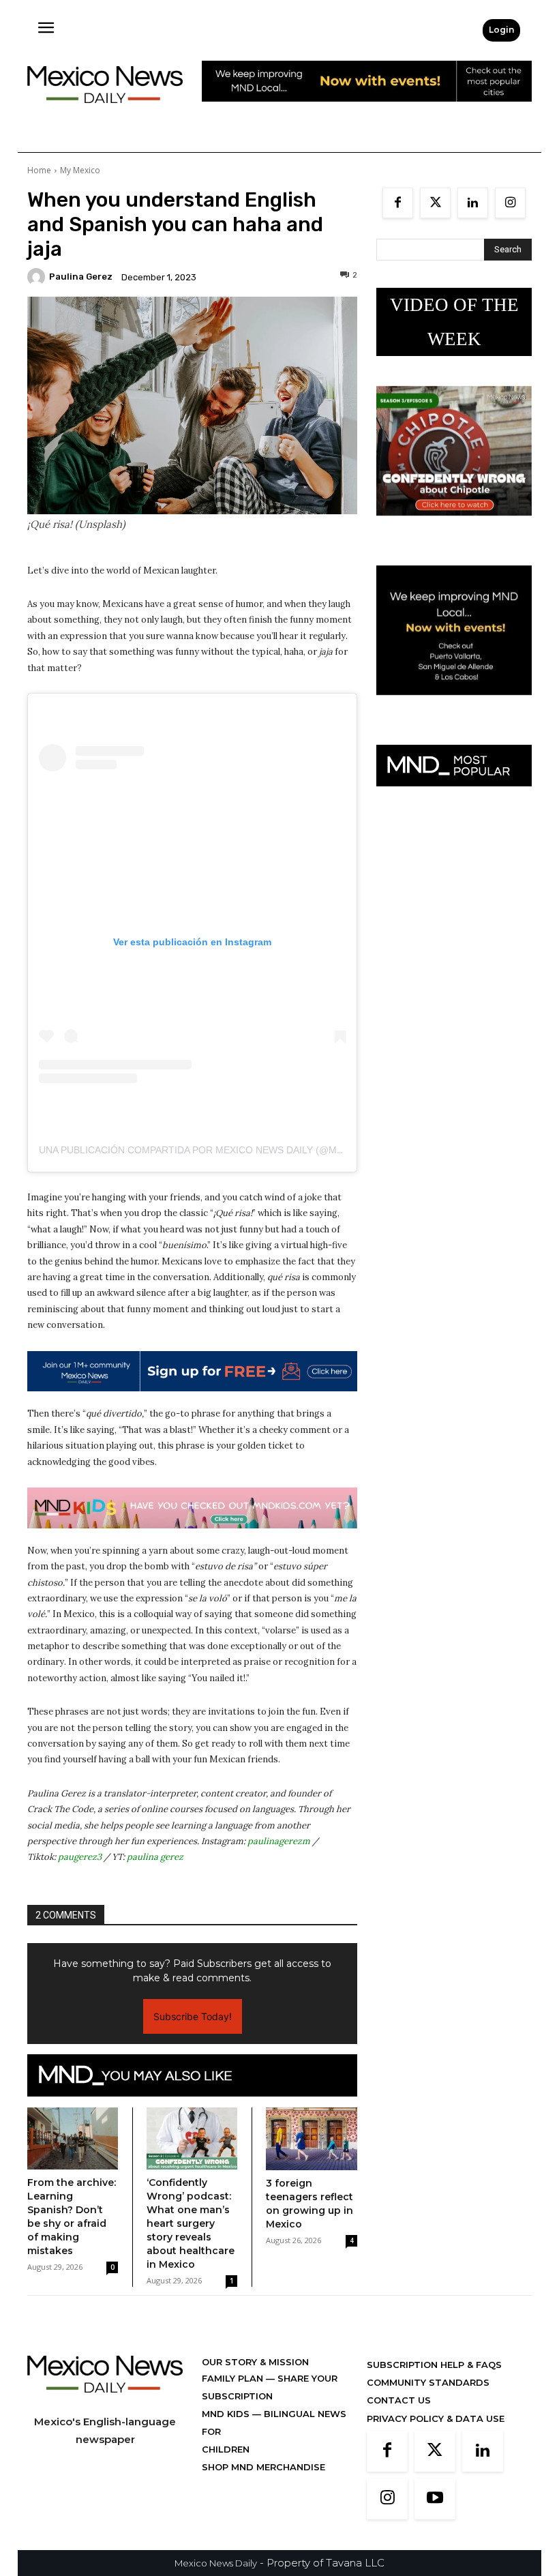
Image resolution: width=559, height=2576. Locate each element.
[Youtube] (435, 2499)
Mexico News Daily (216, 2563)
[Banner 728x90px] (192, 1508)
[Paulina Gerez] (38, 277)
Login (501, 30)
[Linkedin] (473, 203)
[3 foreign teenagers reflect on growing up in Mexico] (312, 2139)
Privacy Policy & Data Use (436, 2418)
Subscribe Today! (193, 2016)
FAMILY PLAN (234, 2378)
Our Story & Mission (255, 2362)
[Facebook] (398, 203)
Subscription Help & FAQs (434, 2365)
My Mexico (80, 170)
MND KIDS (227, 2414)
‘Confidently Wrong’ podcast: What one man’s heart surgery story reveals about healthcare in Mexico (191, 2223)
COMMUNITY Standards (428, 2382)
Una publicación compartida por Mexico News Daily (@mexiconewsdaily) (231, 1150)
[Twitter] (435, 203)
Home (39, 170)
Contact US (399, 2400)
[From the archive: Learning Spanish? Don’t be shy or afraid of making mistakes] (73, 2139)
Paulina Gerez (81, 277)
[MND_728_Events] (367, 112)
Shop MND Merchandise (263, 2467)
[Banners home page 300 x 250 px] (454, 526)
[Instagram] (510, 203)
